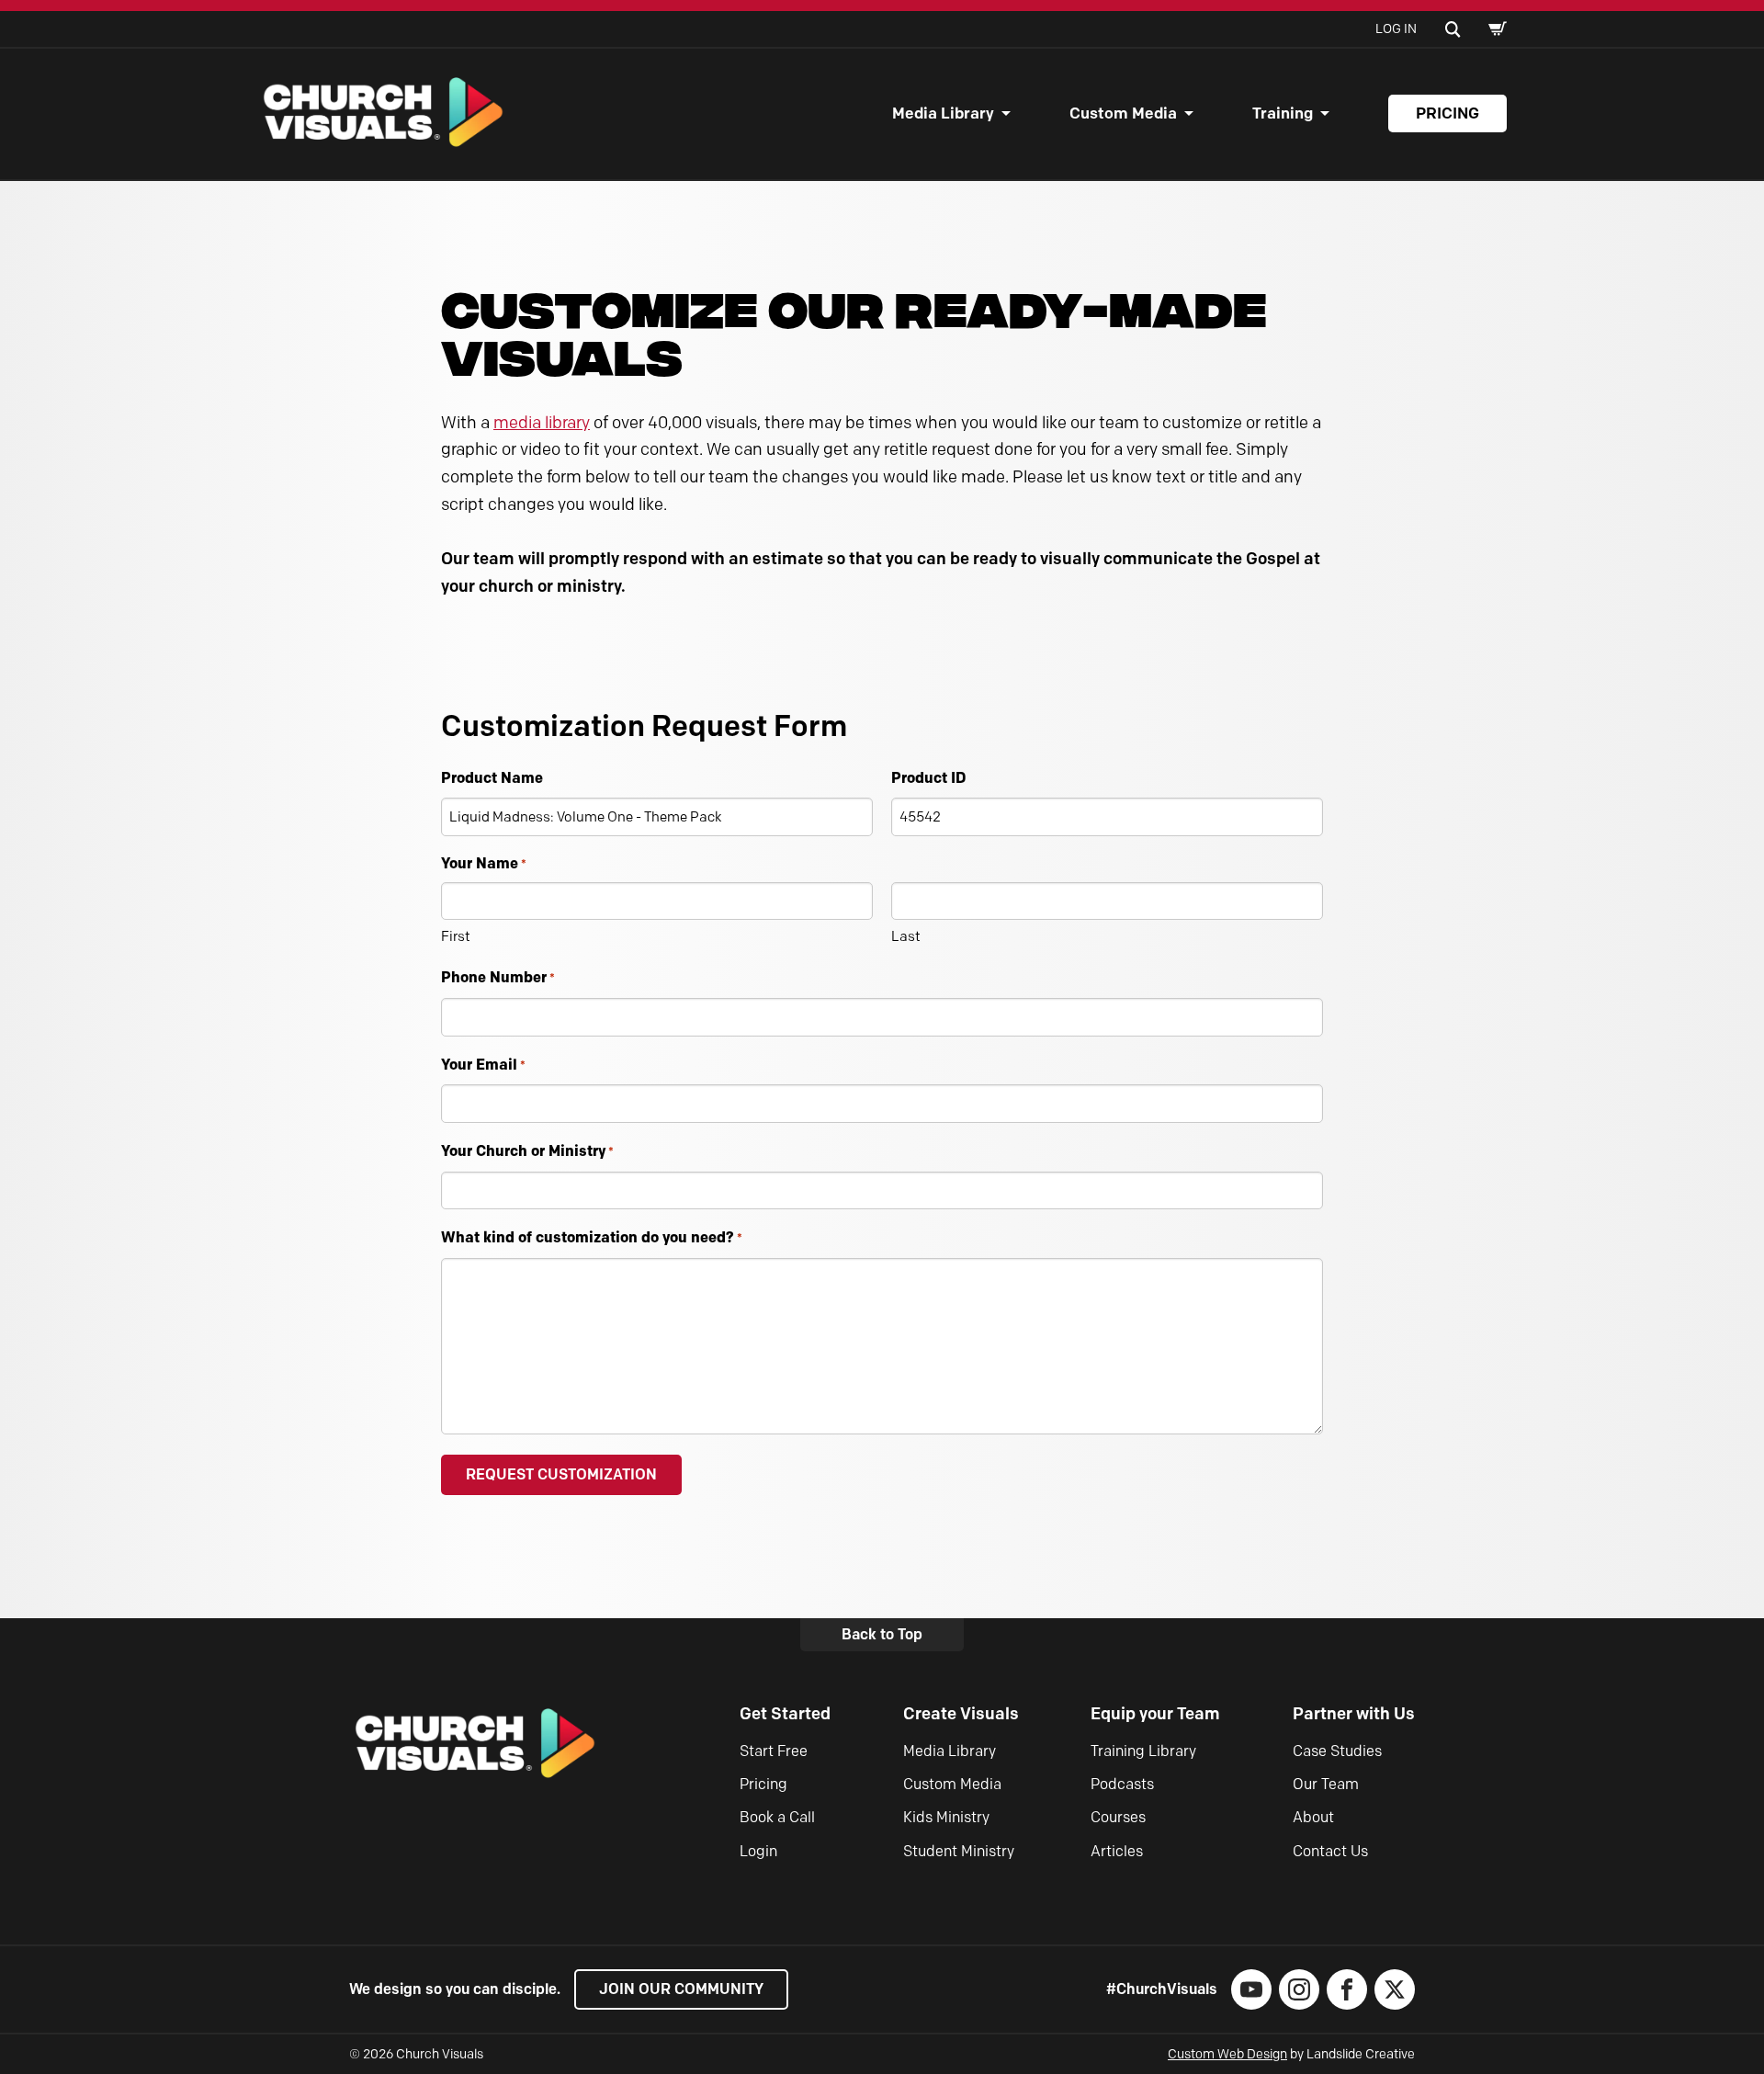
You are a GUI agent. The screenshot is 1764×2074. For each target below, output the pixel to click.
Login (758, 1851)
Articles (1117, 1851)
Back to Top (882, 1634)
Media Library (943, 113)
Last (906, 936)
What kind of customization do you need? (592, 1237)
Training (1283, 113)
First (456, 936)
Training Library (1143, 1751)
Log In (1396, 29)
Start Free (774, 1751)
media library (542, 423)
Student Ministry (959, 1851)
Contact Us (1330, 1851)
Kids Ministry (946, 1817)
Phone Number (498, 977)
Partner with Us (1354, 1714)
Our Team (1326, 1784)
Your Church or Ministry (527, 1150)
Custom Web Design (1227, 2054)
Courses (1118, 1817)
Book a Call (777, 1817)
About (1313, 1817)
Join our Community (681, 1989)
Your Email (483, 1064)
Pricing (1447, 113)
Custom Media (1123, 113)
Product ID (928, 777)
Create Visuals (961, 1714)
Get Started (785, 1714)
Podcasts (1122, 1784)
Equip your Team (1155, 1714)
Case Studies (1337, 1751)
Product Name (492, 777)
